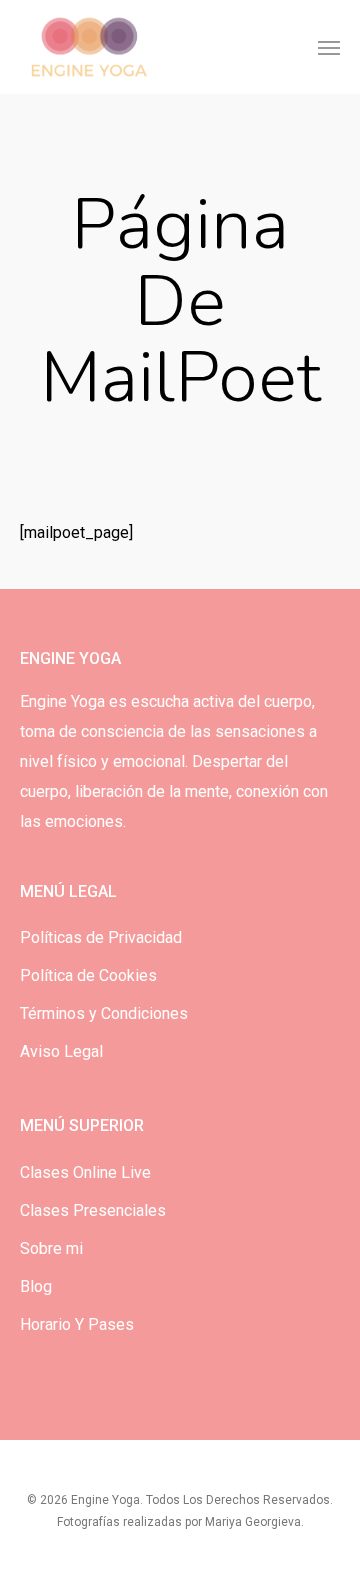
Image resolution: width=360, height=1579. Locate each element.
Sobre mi (51, 1248)
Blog (36, 1286)
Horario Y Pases (77, 1324)
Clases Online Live (85, 1172)
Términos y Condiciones (104, 1013)
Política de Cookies (88, 975)
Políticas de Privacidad (101, 937)
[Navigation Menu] (329, 47)
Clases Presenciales (93, 1210)
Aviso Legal (61, 1051)
